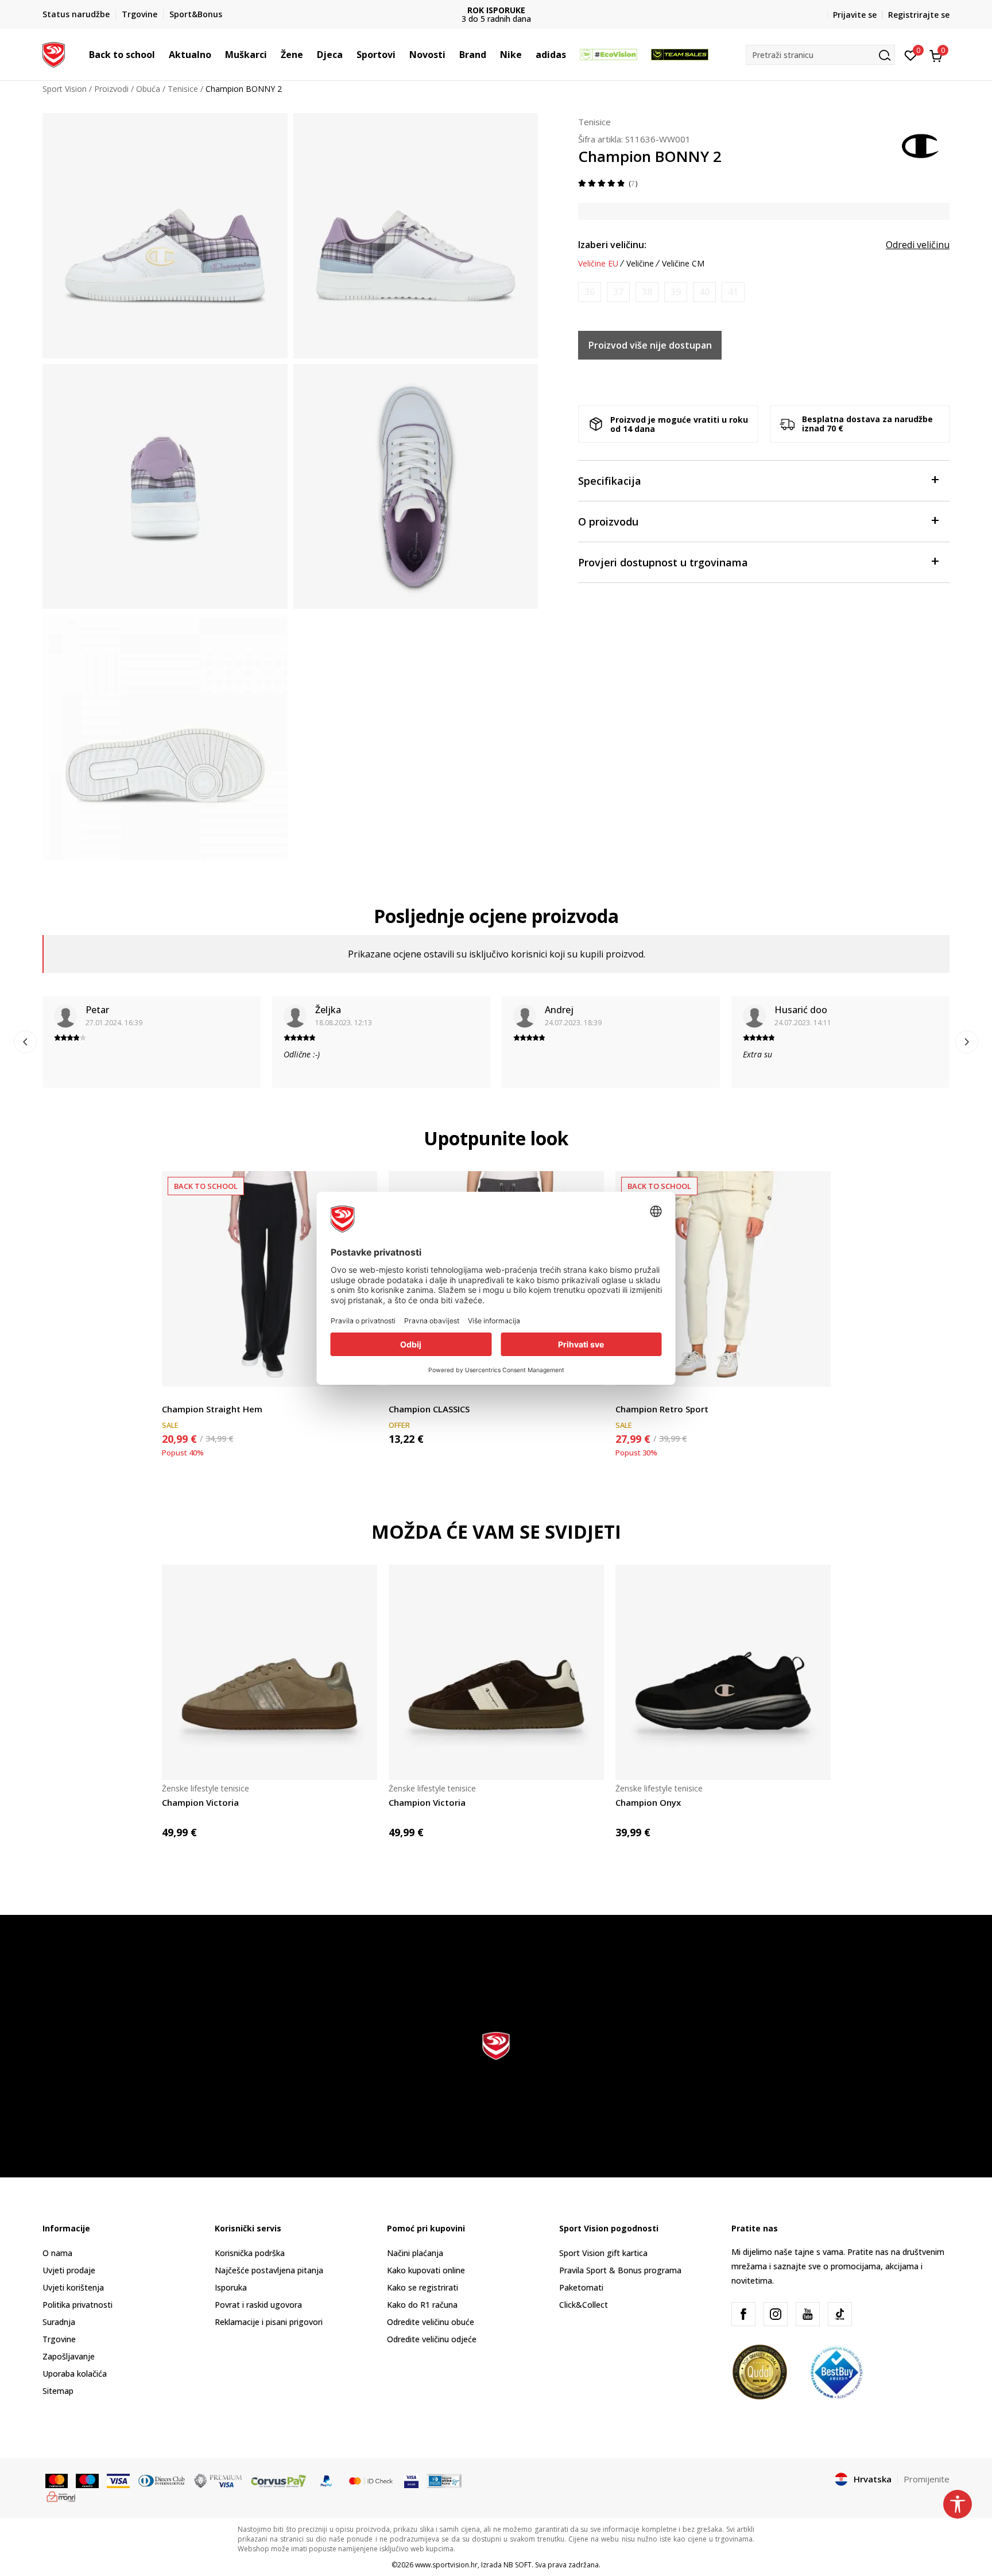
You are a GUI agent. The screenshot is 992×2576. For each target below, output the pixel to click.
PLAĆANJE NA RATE (607, 10)
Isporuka (231, 2287)
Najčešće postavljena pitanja (269, 2270)
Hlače (172, 1396)
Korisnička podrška (250, 2253)
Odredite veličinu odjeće (432, 2339)
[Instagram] (776, 2314)
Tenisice (183, 89)
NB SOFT (518, 2565)
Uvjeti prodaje (69, 2270)
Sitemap (58, 2391)
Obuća (148, 89)
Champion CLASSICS (429, 1409)
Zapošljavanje (69, 2356)
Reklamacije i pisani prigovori (269, 2322)
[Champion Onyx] (723, 1672)
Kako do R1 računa (422, 2305)
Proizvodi (111, 89)
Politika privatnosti (77, 2305)
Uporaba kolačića (75, 2374)
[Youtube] (808, 2314)
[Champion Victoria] (270, 1672)
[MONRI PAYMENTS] (61, 2496)
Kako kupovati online (426, 2270)
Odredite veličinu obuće (431, 2322)
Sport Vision (65, 89)
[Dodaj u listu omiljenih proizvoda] (815, 1371)
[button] (161, 55)
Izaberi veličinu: (612, 245)
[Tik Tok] (840, 2314)
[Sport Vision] (54, 53)
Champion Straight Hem (212, 1409)
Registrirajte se (919, 15)
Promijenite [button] (927, 2479)
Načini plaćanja (415, 2253)
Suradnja (59, 2322)
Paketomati (581, 2287)
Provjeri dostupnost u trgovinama (663, 562)
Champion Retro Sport (662, 1409)
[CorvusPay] (278, 2480)
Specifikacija (610, 481)
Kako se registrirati (423, 2287)
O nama (57, 2253)
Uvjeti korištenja (73, 2287)
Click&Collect (584, 2305)
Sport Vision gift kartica (603, 2253)
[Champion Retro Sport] (723, 1279)
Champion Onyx (648, 1802)
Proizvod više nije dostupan (650, 345)
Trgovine (59, 2339)
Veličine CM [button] (683, 264)
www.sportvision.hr (446, 2565)
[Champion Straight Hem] (270, 1279)
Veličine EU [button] (598, 264)
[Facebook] (743, 2314)
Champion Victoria (200, 1802)
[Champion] (921, 145)
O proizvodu (608, 522)
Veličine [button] (640, 264)
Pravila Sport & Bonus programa (620, 2270)
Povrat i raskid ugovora (258, 2305)
